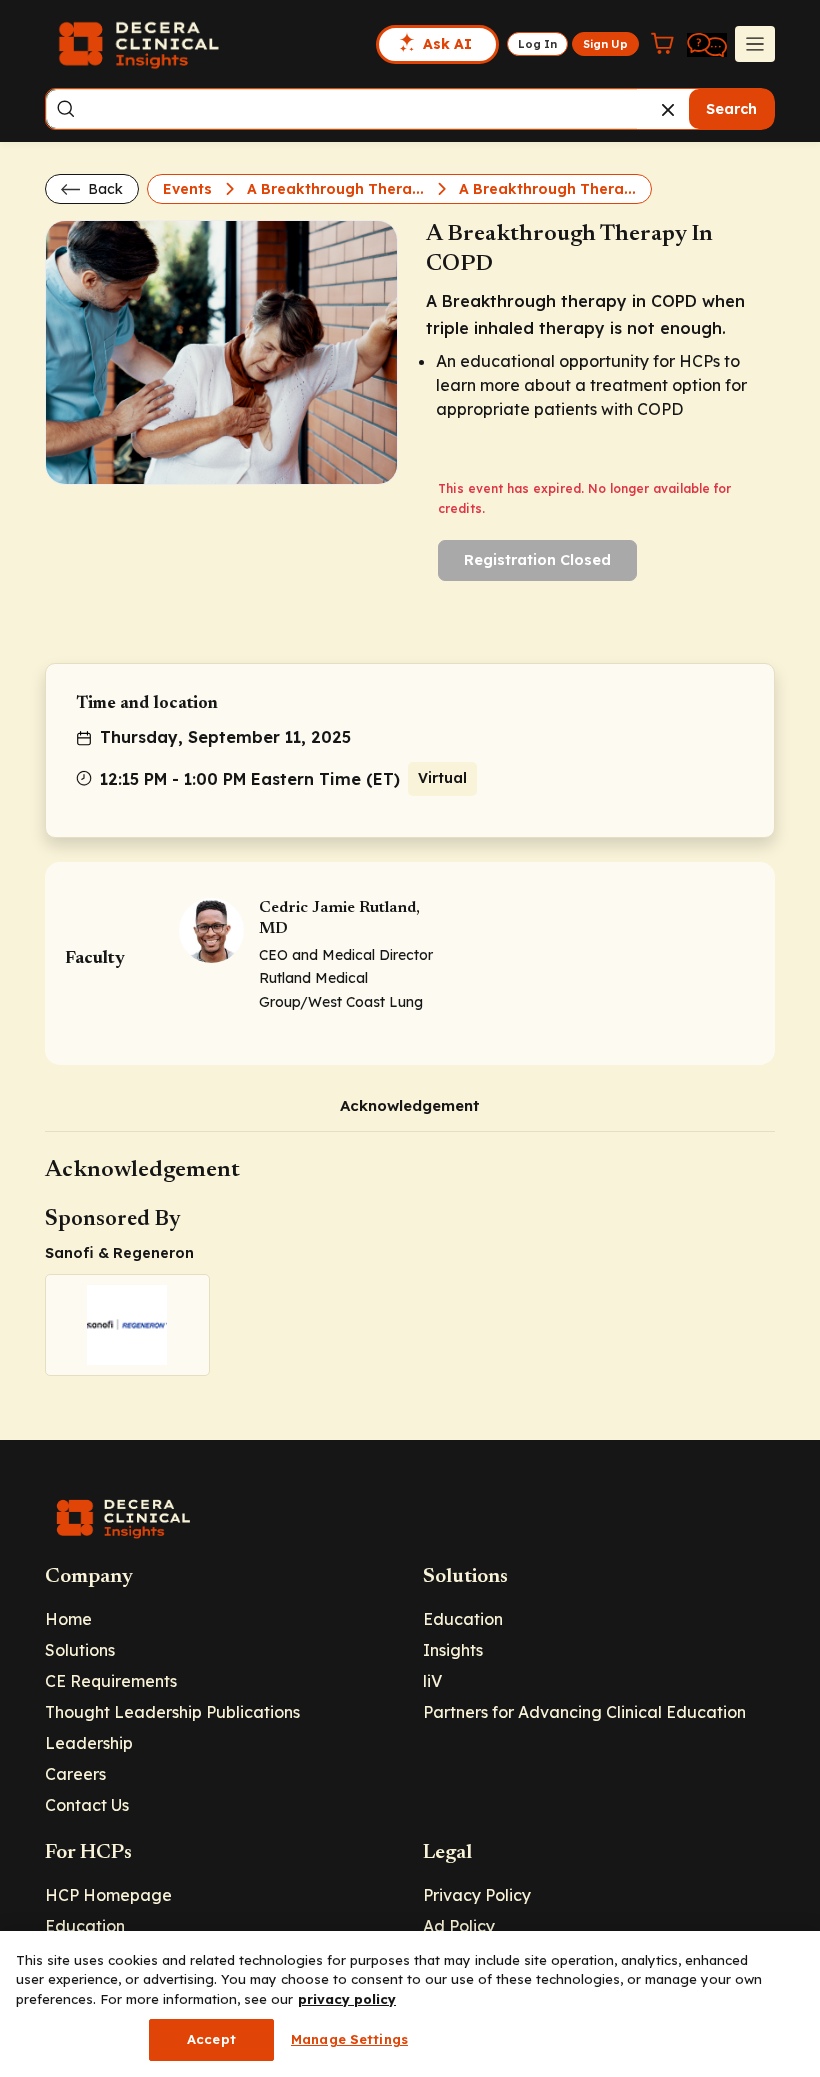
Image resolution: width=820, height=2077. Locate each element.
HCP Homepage (108, 1895)
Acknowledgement (410, 1105)
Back (103, 189)
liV (432, 1681)
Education (463, 1619)
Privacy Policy (477, 1895)
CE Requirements (111, 1681)
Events (189, 189)
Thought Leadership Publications (172, 1712)
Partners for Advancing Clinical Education (584, 1712)
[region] (410, 2004)
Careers (75, 1774)
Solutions (80, 1650)
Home (68, 1619)
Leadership (89, 1743)
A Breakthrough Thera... (337, 189)
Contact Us (87, 1805)
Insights (453, 1650)
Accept (211, 2039)
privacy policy (347, 1999)
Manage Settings (349, 2039)
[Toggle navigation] (755, 44)
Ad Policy (459, 1926)
